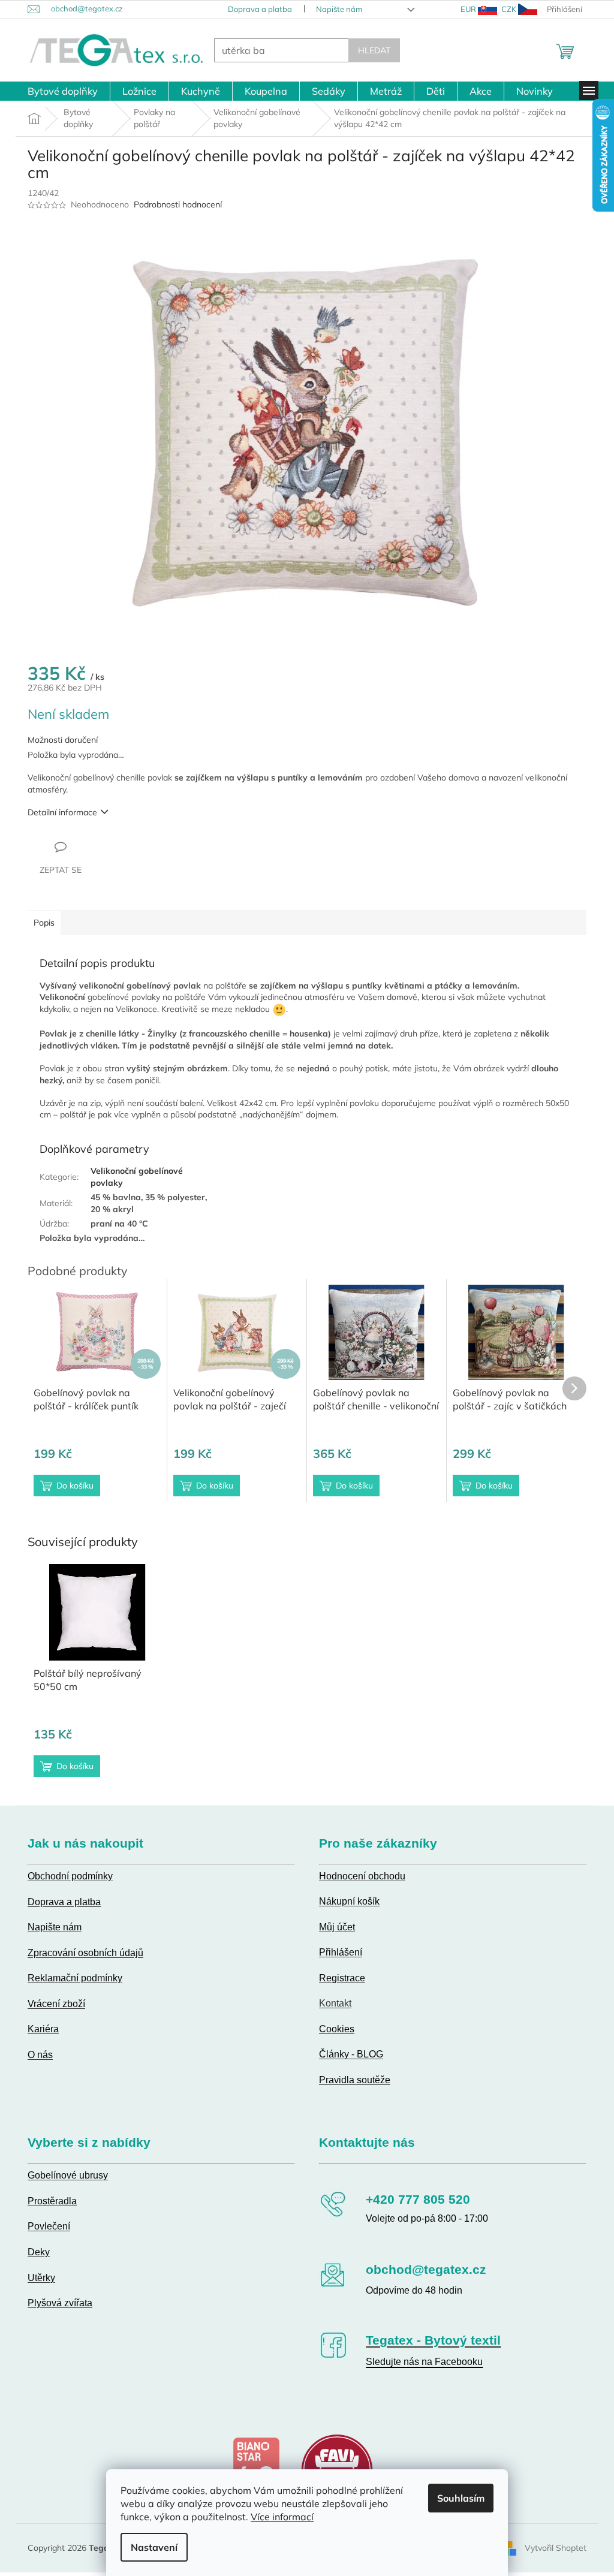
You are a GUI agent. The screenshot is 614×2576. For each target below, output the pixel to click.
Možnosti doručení (58, 740)
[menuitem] (58, 91)
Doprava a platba (255, 9)
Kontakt (331, 2003)
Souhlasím (457, 2498)
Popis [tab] (40, 923)
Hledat (370, 50)
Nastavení (150, 2547)
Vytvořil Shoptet (551, 2547)
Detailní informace (58, 812)
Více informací (278, 2517)
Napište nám (334, 9)
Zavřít (88, 846)
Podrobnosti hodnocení (174, 204)
